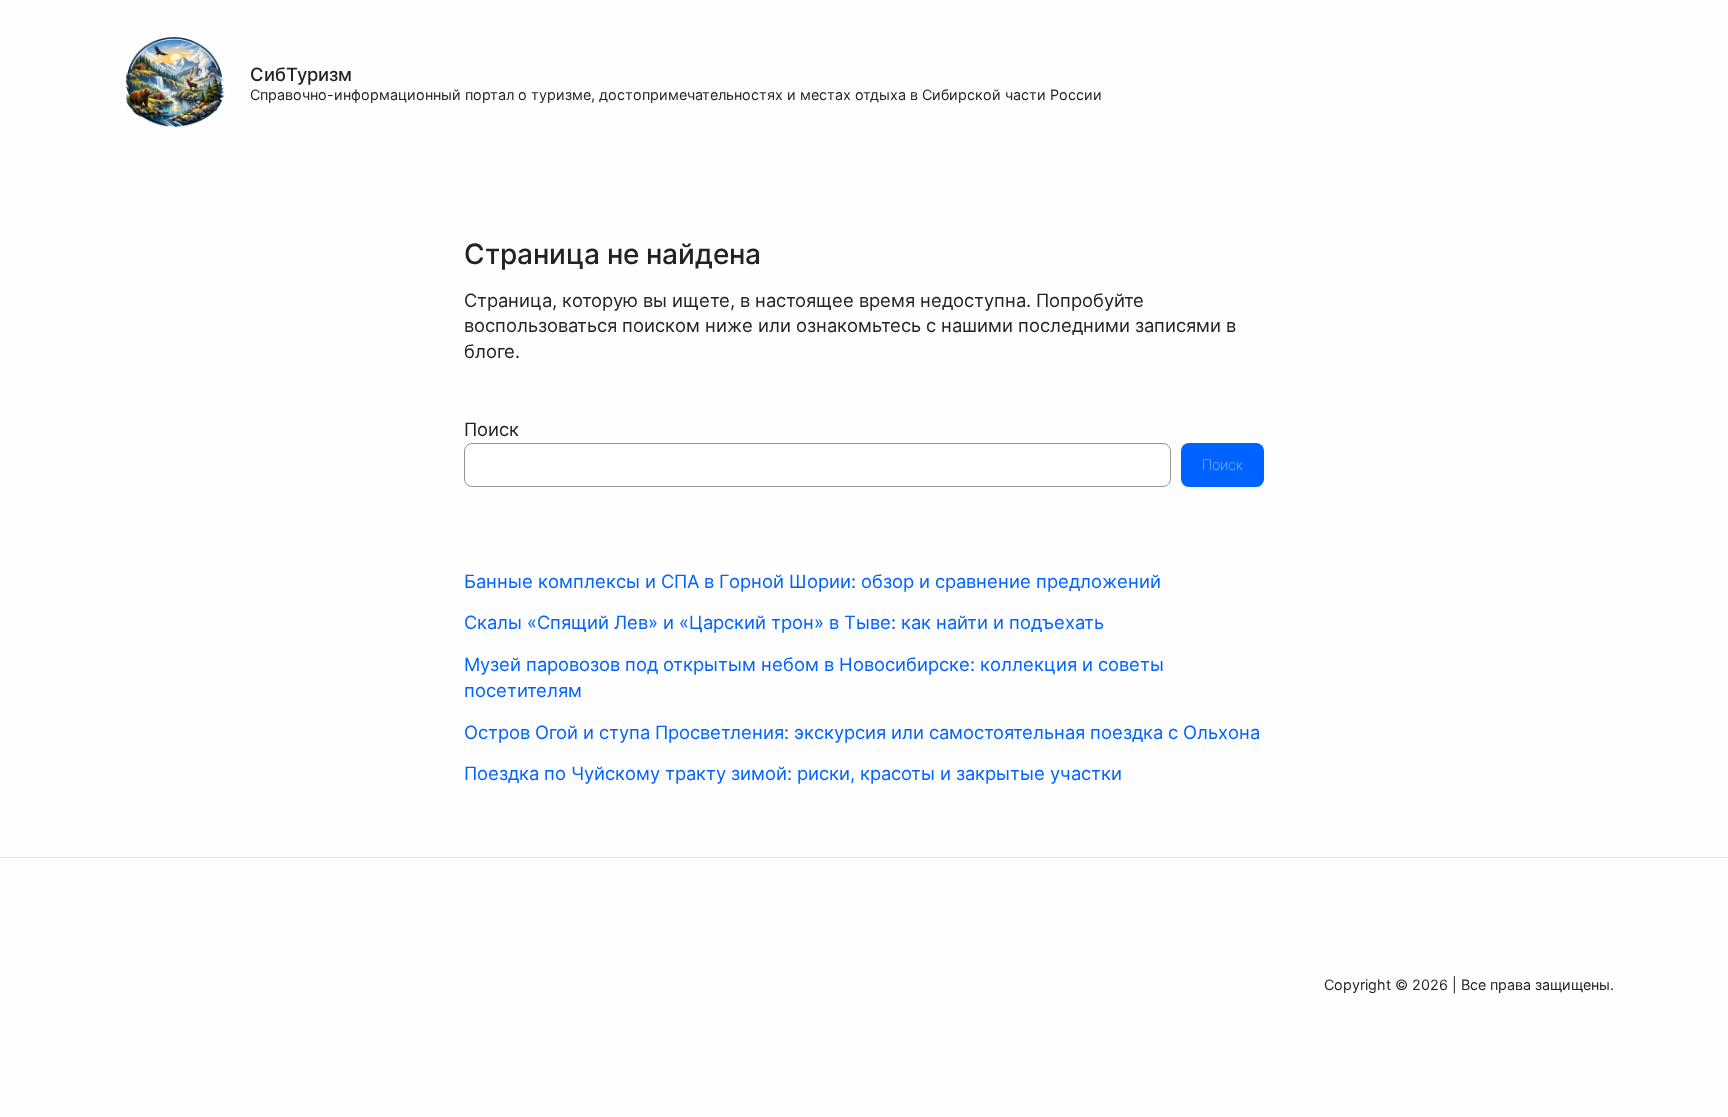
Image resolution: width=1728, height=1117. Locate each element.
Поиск (491, 429)
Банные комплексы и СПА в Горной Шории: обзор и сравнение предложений (812, 581)
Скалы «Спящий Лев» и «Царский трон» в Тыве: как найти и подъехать (784, 622)
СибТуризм (301, 74)
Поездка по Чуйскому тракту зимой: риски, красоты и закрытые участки (793, 773)
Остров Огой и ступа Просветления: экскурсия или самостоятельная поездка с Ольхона (862, 732)
